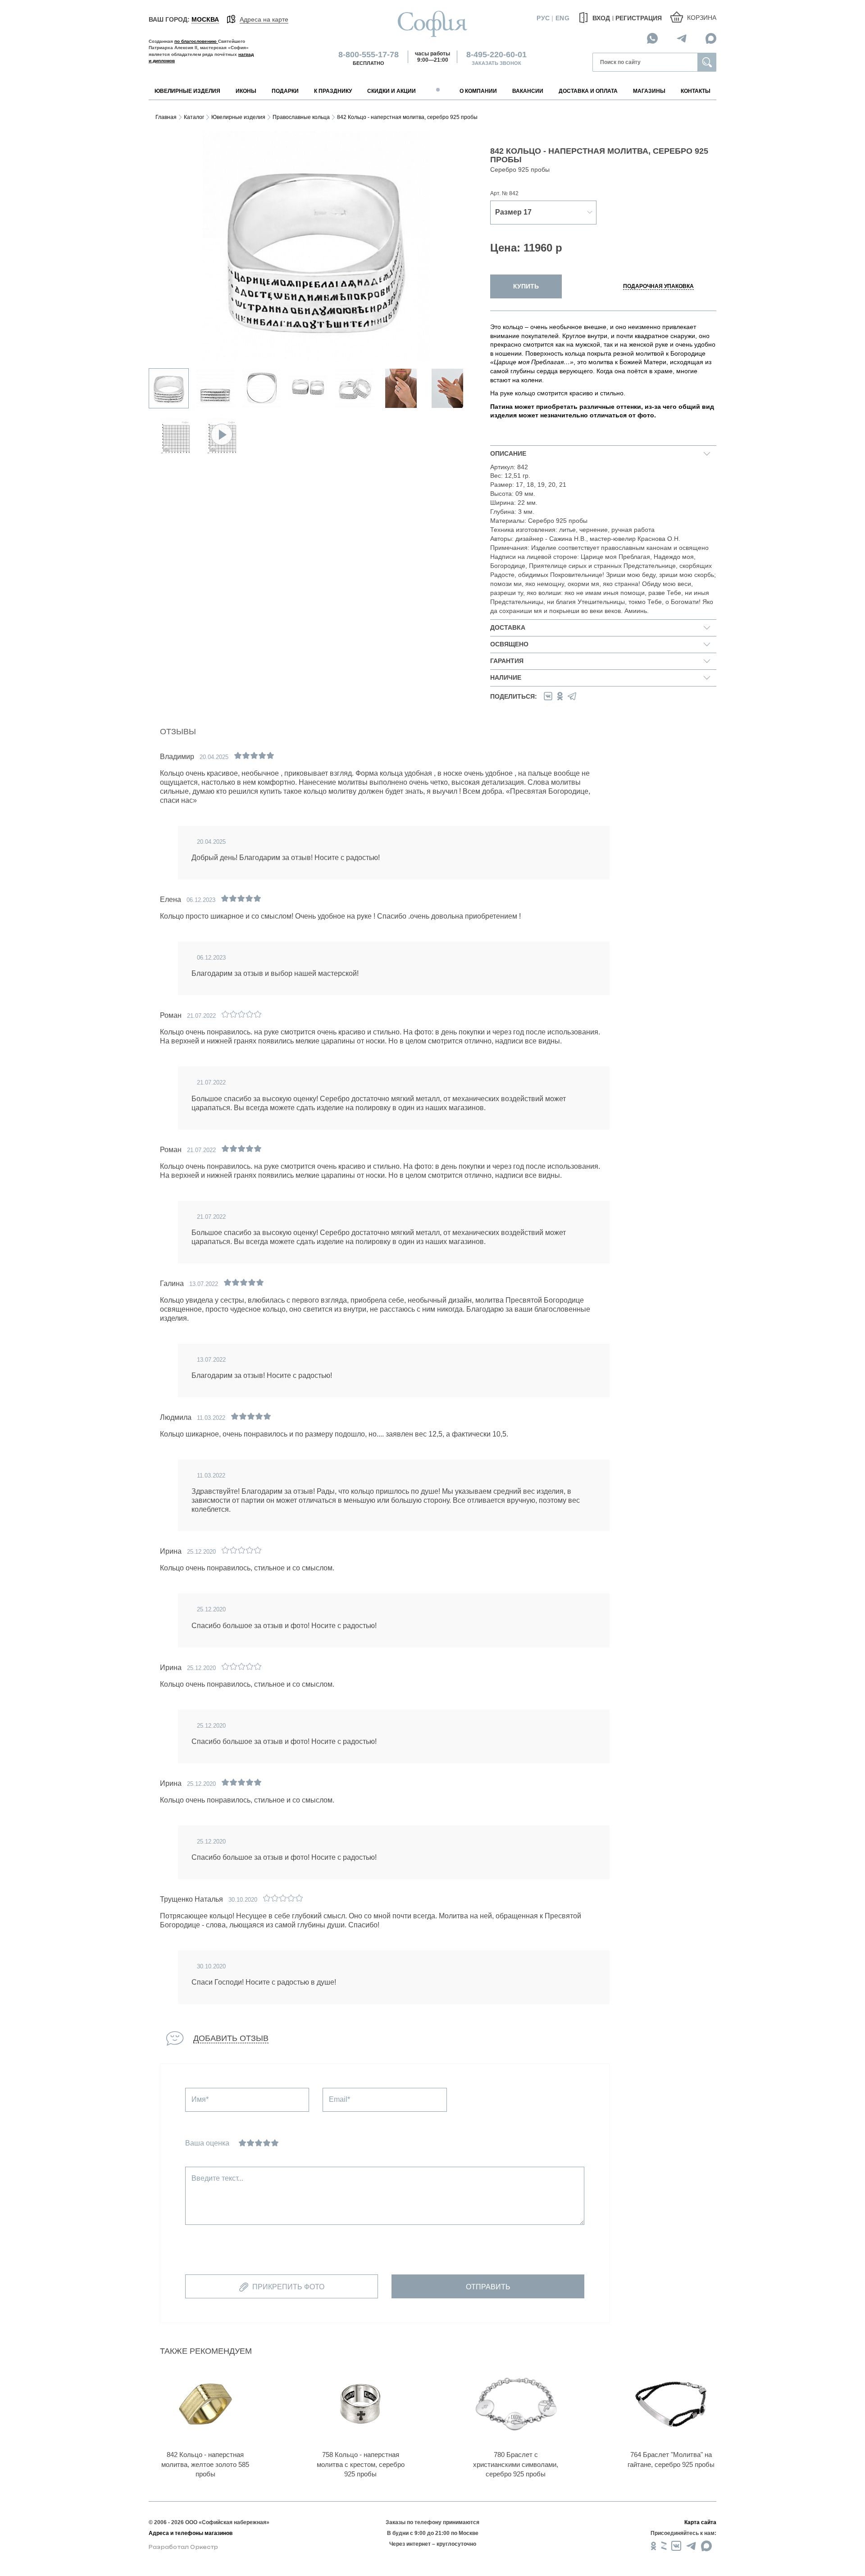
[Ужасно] (242, 2143)
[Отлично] (275, 2143)
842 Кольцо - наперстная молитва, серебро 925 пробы (407, 117)
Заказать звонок (496, 63)
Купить (526, 286)
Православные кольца (301, 117)
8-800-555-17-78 (369, 55)
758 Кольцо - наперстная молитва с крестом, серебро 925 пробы (361, 2464)
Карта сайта (700, 2522)
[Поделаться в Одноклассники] (560, 696)
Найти (707, 62)
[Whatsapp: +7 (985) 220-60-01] (652, 38)
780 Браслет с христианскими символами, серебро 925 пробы (516, 2464)
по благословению (196, 41)
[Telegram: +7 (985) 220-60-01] (682, 38)
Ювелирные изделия (238, 117)
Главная (166, 117)
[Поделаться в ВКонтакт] (548, 696)
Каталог (194, 117)
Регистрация (639, 18)
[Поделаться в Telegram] (572, 696)
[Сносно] (250, 2143)
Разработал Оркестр (183, 2547)
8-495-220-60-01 (496, 55)
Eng (562, 18)
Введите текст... (217, 2178)
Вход (600, 18)
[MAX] (711, 38)
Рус (543, 18)
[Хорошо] (267, 2143)
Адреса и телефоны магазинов (191, 2533)
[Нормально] (259, 2143)
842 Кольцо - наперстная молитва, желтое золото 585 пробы (205, 2464)
